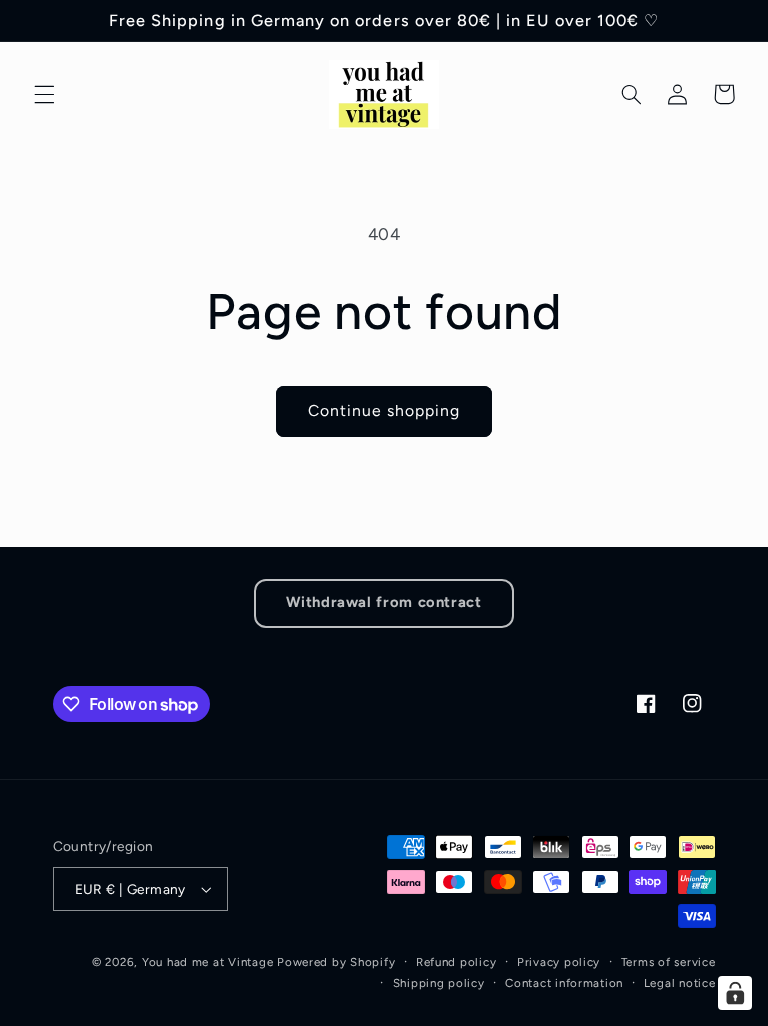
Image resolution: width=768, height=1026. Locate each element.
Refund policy (456, 962)
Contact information (564, 983)
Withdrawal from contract (383, 602)
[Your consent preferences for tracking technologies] (735, 993)
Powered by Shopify (336, 962)
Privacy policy (558, 962)
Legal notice (680, 983)
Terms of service (668, 962)
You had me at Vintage (207, 962)
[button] (44, 94)
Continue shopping (384, 410)
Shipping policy (439, 983)
